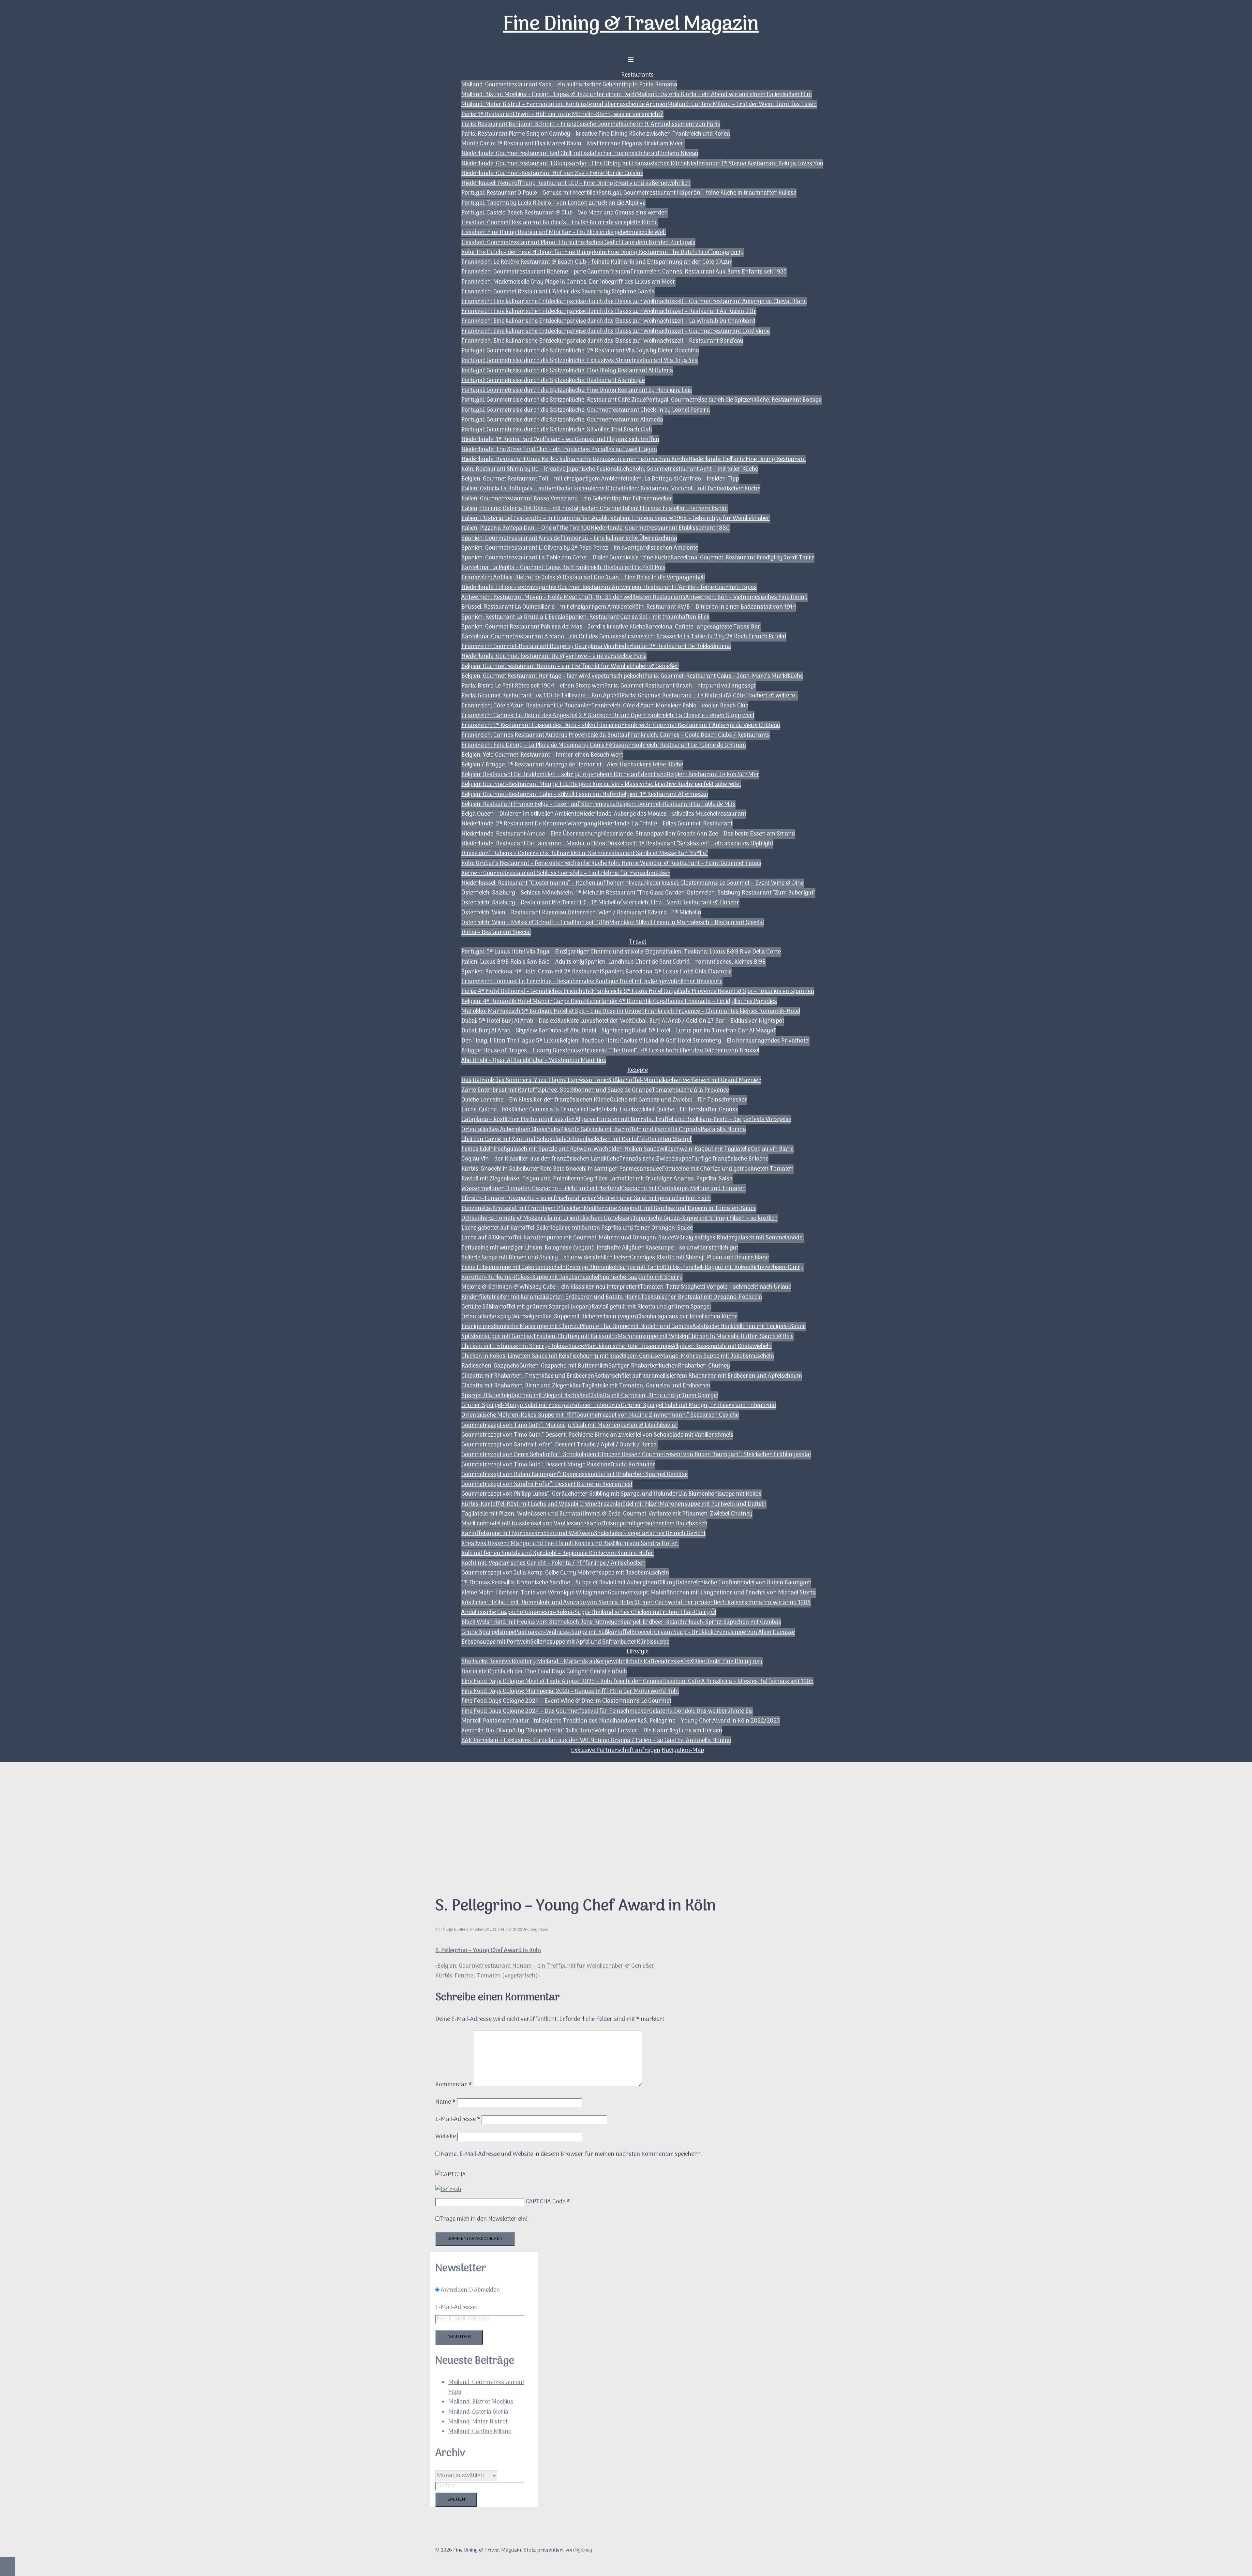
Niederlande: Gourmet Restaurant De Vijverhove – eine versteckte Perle (554, 656)
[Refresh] (448, 2190)
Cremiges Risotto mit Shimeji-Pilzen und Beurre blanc (699, 1258)
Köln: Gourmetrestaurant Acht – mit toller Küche (695, 469)
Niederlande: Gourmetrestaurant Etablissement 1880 (660, 528)
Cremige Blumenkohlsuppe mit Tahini (614, 1268)
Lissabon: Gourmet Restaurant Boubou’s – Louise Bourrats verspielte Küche (559, 223)
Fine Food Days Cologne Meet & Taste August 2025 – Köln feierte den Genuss (562, 1682)
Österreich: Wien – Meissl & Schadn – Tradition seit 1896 (535, 923)
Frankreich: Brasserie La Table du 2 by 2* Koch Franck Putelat (705, 637)
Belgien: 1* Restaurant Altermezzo (663, 795)
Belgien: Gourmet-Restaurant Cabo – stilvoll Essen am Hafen (540, 795)
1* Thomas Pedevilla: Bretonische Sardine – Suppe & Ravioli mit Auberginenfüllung (568, 1583)
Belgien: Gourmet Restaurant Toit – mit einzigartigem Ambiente (544, 479)
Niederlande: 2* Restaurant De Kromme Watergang (529, 824)
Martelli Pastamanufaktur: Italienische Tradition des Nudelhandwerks (552, 1721)
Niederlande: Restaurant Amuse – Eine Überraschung (531, 834)
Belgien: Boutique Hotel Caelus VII (602, 1041)
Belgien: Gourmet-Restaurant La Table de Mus (676, 804)
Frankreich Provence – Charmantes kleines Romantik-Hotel (722, 1011)
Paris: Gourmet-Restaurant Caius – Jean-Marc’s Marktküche (724, 676)
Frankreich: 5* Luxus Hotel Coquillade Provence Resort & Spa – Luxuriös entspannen (703, 992)
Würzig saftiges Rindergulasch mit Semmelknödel (739, 1238)
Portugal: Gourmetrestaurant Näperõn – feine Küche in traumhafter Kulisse (697, 193)
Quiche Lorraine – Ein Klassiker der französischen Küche (536, 1100)
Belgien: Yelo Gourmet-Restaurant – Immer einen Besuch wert (542, 755)
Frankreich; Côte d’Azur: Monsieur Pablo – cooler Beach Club (670, 706)
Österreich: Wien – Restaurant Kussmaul (514, 913)
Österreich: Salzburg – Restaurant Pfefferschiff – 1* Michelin (541, 903)
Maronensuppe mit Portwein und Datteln (713, 1504)
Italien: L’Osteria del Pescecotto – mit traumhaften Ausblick (537, 518)
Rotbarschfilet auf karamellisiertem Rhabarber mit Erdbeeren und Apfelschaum (698, 1376)
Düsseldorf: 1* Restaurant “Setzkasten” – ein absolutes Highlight (690, 844)
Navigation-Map (683, 1750)
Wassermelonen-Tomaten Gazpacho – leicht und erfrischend (541, 1189)
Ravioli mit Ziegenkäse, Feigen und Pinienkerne (522, 1179)
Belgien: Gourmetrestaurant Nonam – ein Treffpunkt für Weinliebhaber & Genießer (570, 666)
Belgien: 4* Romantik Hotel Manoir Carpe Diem (523, 1002)
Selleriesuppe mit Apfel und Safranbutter (584, 1642)
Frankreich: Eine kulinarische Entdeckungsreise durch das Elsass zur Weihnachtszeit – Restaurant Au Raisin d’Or (609, 311)
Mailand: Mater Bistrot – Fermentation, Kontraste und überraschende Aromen (564, 104)
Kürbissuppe (653, 1642)
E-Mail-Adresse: (456, 2308)
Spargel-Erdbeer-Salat (650, 1622)
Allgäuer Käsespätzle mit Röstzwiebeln (722, 1347)
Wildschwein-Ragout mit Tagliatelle (705, 1149)
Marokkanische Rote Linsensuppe (628, 1347)
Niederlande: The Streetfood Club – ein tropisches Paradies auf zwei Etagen (559, 450)
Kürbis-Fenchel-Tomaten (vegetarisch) (487, 1976)
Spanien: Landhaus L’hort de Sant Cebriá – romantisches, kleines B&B (675, 962)
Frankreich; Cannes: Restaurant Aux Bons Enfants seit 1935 (708, 272)
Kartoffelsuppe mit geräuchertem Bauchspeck (647, 1524)
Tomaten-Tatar (660, 1287)
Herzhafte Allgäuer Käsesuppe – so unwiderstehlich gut (666, 1248)
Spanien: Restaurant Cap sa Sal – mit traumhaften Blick (637, 617)
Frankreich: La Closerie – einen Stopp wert (699, 716)
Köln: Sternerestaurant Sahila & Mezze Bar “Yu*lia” (641, 854)
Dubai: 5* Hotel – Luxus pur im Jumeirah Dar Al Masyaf (704, 1031)
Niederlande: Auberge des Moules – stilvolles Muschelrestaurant (663, 814)
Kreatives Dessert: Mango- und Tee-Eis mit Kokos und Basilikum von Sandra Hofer (570, 1544)
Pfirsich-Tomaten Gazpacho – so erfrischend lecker (529, 1199)
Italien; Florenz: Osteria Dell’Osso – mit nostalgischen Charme (541, 509)
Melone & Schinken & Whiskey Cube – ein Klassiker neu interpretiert (551, 1287)
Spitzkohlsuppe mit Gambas (497, 1337)
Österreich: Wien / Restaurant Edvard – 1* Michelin (634, 913)
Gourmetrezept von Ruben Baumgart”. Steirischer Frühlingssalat (727, 1455)
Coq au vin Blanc (772, 1149)
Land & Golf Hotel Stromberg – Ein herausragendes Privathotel (727, 1041)
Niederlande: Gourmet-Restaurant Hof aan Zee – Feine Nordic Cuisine (552, 174)
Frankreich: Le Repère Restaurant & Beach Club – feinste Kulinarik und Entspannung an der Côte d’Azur (597, 262)
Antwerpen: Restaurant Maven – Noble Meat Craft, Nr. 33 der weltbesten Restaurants (573, 597)
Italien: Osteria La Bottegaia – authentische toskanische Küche (542, 489)
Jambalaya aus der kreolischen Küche (688, 1317)
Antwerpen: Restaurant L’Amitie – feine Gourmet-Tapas (684, 588)
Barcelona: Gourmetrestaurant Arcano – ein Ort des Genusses (543, 637)
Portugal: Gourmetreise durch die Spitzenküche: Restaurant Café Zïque (554, 400)
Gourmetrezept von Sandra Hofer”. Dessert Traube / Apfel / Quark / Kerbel (559, 1445)
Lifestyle (638, 1652)
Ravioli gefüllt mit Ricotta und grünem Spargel (651, 1307)
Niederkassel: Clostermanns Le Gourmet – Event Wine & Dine (724, 883)
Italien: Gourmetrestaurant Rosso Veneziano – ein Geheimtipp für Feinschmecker (567, 499)
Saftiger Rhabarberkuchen (643, 1366)
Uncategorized (535, 1930)
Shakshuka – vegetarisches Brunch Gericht (650, 1534)
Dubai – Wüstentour (555, 1061)
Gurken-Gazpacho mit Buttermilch (564, 1366)
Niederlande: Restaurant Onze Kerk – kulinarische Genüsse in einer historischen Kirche (575, 459)
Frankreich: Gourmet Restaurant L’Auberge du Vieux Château (701, 725)
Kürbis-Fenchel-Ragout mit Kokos (707, 1268)
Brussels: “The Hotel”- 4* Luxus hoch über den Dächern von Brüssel (671, 1051)
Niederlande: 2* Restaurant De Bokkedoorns (673, 647)
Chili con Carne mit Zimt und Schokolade (514, 1140)
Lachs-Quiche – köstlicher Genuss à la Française (524, 1110)
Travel (637, 942)
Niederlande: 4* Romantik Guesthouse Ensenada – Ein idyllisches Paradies (680, 1002)
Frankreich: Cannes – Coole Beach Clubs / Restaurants (699, 735)
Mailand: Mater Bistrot (478, 2422)
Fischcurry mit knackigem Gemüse (615, 1356)
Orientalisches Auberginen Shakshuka (511, 1130)
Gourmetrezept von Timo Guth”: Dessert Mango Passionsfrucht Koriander (558, 1465)
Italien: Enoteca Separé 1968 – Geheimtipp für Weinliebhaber (692, 518)
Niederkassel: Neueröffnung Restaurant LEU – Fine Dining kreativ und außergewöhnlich (576, 183)
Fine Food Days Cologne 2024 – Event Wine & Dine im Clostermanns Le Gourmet (566, 1701)
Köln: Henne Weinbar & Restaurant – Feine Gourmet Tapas (684, 863)
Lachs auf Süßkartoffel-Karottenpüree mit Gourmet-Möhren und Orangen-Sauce (568, 1238)
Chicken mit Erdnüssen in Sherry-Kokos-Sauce (523, 1347)
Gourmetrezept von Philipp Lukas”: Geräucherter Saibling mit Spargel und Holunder (570, 1494)
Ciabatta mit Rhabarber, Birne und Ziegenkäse (522, 1386)
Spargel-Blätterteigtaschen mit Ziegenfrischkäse (525, 1396)
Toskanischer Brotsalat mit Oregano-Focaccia (701, 1297)
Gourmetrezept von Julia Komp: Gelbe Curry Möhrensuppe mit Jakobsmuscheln (565, 1573)
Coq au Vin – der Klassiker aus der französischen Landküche (540, 1159)
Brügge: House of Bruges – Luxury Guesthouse (522, 1051)
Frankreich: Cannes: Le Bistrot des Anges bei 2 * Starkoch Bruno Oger (553, 716)
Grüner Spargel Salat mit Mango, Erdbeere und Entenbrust (699, 1406)
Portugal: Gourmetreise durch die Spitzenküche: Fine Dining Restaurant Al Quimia (567, 371)
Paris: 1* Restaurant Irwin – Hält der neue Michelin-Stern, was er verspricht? (562, 115)
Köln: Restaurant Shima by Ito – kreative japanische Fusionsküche (547, 469)
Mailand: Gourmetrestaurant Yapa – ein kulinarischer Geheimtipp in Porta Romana (569, 85)
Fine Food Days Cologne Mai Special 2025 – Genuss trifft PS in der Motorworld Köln (570, 1691)
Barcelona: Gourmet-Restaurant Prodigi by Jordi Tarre (742, 558)
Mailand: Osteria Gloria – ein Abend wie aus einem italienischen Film (724, 95)
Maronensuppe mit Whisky (653, 1337)
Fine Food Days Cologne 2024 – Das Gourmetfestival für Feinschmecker (555, 1711)
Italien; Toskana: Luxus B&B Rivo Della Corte (723, 952)
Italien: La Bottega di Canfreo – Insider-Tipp (682, 479)
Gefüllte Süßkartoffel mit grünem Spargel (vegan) (526, 1307)
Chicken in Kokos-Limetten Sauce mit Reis (515, 1356)
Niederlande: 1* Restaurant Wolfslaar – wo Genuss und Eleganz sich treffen (560, 440)
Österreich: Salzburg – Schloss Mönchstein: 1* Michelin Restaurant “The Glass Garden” (574, 893)
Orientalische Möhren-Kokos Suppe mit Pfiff (519, 1415)
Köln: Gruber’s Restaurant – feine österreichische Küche (534, 863)
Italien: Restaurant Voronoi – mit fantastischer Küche (691, 489)
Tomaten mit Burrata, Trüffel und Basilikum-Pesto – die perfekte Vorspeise (693, 1120)
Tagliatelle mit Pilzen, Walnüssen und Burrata (521, 1514)
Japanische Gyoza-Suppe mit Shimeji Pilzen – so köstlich (705, 1218)
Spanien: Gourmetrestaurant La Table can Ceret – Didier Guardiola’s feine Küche (566, 558)
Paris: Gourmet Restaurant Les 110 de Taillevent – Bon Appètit (541, 696)
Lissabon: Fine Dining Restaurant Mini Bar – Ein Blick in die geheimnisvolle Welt (564, 233)
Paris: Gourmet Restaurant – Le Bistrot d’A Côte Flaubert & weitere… (710, 696)
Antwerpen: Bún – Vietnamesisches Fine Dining (746, 597)
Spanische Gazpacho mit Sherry (641, 1277)
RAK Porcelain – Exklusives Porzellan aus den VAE (526, 1741)
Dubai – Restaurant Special (496, 933)
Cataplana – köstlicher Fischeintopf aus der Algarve (529, 1120)
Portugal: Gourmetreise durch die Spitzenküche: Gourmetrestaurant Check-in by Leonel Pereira (586, 410)
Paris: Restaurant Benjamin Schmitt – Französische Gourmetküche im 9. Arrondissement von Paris (591, 124)
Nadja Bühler (454, 1930)
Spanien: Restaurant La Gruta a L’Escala (513, 617)
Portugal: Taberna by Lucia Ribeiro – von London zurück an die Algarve (553, 203)
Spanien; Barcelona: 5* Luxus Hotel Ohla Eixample (667, 972)
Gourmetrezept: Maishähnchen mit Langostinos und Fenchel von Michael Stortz (712, 1593)
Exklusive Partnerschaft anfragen (616, 1750)
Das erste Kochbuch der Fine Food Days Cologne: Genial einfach (544, 1672)
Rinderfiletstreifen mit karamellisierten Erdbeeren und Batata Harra (551, 1297)
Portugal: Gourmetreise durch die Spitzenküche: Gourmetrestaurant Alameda (562, 420)
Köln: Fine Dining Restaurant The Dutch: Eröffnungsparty (669, 252)
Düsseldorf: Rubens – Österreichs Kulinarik (517, 854)
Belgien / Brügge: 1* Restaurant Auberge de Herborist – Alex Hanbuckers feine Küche (572, 765)
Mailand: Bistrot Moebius (481, 2402)
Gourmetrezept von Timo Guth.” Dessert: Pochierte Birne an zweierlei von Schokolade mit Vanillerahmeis (597, 1435)
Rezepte (638, 1070)
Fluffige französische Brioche (730, 1159)
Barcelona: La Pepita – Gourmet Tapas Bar (517, 568)
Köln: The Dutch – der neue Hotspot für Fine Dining (527, 252)
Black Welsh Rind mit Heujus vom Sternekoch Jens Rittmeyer (541, 1622)
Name (445, 2102)
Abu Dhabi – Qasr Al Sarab (495, 1061)
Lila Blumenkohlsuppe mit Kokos (720, 1494)
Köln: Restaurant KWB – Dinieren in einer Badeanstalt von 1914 (714, 607)
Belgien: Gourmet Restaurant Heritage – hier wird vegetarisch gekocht (553, 676)
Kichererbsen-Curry (777, 1268)
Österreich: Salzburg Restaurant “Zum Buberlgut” (751, 893)
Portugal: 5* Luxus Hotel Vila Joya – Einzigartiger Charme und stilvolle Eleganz (563, 952)
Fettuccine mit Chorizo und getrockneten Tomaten (728, 1169)
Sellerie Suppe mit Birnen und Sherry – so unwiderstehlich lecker (546, 1258)
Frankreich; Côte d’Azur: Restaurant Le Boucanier (526, 706)
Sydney (584, 2550)
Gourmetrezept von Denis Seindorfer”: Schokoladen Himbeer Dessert (552, 1455)
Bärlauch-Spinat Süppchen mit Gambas (730, 1622)
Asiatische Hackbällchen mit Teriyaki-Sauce (749, 1327)
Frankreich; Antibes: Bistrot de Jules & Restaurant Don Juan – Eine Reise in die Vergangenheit (583, 578)
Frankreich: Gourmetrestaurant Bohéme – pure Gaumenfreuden (546, 272)
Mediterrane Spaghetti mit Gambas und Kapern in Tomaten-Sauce (670, 1209)
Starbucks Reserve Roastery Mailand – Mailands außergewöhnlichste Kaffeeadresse (572, 1662)
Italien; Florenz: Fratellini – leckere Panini (674, 509)
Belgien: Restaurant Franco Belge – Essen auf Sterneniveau (539, 804)
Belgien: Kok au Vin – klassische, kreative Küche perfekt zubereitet (656, 785)
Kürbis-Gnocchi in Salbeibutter (501, 1169)
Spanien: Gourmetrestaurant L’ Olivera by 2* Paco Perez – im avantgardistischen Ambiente (580, 548)
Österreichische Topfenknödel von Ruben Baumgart (743, 1583)
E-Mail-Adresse (458, 2119)
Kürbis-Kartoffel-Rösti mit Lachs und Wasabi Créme (529, 1504)
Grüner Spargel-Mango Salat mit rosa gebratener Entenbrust (542, 1406)
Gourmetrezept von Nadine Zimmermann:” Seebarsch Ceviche (658, 1415)
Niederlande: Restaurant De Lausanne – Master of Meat (534, 844)
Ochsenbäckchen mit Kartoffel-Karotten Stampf (629, 1140)
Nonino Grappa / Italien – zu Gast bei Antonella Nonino (661, 1741)
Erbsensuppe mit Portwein (496, 1642)
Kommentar (454, 2085)
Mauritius (593, 1061)
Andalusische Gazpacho (492, 1613)
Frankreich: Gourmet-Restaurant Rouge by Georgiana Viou (538, 647)
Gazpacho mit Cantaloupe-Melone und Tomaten (683, 1189)
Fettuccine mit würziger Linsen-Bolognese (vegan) (528, 1248)
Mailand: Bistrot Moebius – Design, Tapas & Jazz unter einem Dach (549, 95)
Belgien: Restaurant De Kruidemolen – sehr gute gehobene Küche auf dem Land (564, 775)
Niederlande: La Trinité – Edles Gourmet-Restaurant (665, 824)
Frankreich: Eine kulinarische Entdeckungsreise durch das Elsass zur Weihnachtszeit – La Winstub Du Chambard (608, 321)
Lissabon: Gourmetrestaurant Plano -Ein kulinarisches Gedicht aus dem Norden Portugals (578, 243)
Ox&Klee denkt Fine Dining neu (722, 1662)
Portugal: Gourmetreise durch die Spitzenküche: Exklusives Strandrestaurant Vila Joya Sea (580, 361)
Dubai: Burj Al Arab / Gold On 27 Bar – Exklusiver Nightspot (708, 1021)
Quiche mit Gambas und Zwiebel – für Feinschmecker (678, 1100)
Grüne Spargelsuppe (488, 1632)
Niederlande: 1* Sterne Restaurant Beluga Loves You (755, 164)
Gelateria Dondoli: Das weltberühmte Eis (701, 1711)
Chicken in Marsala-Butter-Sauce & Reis (741, 1337)
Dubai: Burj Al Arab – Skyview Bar (505, 1031)
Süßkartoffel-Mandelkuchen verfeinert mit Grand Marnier (685, 1081)
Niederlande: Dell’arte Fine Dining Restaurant (747, 459)
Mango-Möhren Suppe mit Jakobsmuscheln (717, 1356)
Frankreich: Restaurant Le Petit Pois (619, 568)
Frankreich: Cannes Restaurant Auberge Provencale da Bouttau (544, 735)
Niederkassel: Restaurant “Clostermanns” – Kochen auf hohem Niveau (553, 883)
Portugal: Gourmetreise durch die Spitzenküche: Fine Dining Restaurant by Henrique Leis (577, 390)
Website (446, 2137)
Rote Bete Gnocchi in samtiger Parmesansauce (601, 1169)
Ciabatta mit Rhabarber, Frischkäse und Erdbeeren (528, 1376)
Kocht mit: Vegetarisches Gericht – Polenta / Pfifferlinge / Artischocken (553, 1563)
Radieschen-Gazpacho (490, 1366)
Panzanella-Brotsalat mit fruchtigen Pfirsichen (522, 1209)
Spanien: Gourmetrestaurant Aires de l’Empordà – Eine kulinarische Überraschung (569, 538)
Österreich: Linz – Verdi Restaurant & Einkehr (680, 903)
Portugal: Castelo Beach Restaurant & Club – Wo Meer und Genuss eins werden (565, 213)
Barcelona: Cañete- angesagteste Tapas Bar (703, 627)
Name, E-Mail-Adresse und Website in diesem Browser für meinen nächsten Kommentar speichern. (571, 2154)
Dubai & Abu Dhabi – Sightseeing (590, 1031)
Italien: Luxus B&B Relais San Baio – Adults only (523, 962)
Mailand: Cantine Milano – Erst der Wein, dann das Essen (742, 104)
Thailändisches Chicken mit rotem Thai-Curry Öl (653, 1613)
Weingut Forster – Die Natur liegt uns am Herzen (658, 1731)
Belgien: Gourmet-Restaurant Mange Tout (516, 785)
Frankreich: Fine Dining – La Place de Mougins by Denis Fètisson (545, 745)
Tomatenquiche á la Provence (690, 1090)
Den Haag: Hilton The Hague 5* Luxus (510, 1041)
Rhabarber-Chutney (704, 1366)
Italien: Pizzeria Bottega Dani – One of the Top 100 (526, 528)
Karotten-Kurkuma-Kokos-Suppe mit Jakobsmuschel (530, 1277)
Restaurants (637, 75)
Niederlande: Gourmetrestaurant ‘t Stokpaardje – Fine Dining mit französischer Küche (574, 164)
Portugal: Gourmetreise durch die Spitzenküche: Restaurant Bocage (734, 400)
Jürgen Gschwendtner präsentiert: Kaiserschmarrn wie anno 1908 (723, 1603)
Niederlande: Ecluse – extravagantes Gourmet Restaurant (537, 588)
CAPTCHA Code (545, 2202)
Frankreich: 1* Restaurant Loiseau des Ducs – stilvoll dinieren (541, 725)
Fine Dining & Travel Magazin (631, 25)
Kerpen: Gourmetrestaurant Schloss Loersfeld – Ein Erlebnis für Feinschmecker (566, 873)
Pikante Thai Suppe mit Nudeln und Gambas (636, 1327)
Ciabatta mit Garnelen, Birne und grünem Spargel (653, 1396)
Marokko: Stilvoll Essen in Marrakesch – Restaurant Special (686, 923)
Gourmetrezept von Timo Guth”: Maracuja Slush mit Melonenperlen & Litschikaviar (570, 1425)
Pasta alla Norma (723, 1130)
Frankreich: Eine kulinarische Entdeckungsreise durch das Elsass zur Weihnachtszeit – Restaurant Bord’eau (602, 341)
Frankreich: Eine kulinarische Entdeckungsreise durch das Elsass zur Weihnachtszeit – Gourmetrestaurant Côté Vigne (616, 331)
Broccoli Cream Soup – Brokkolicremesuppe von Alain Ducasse (713, 1632)
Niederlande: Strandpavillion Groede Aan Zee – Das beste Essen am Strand (698, 834)
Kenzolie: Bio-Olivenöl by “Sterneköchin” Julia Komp (528, 1731)
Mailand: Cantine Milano (480, 2432)
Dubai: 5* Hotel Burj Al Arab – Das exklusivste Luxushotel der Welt (547, 1021)
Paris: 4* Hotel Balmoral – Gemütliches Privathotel (527, 992)
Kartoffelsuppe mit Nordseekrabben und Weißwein (528, 1534)
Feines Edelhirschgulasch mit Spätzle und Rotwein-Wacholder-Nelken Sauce (560, 1149)
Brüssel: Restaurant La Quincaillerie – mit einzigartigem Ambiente (547, 607)
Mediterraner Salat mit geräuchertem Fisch (654, 1199)
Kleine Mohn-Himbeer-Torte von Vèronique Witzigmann (535, 1593)
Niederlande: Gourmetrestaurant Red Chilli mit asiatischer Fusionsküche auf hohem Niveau (580, 154)
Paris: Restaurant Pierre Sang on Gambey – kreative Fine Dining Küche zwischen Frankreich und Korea (596, 134)
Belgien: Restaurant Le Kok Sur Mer (713, 775)
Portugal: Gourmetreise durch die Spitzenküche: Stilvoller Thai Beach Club (557, 430)
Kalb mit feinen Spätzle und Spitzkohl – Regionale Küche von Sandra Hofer (558, 1554)
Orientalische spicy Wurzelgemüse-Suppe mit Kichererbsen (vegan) (550, 1317)
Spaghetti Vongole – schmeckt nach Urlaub (736, 1287)
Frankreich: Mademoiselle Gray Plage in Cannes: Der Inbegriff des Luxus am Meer (568, 282)
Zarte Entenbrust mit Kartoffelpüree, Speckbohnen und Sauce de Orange (557, 1090)
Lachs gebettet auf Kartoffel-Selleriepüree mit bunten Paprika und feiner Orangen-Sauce (577, 1228)
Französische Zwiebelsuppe (655, 1159)
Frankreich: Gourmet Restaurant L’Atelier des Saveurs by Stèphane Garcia (558, 292)
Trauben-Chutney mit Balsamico (575, 1337)
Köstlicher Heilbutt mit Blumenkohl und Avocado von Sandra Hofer (548, 1603)
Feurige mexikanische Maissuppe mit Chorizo (521, 1327)
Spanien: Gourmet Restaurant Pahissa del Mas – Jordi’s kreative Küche (553, 627)
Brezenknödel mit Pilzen (628, 1504)
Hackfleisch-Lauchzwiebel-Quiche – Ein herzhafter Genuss (662, 1110)
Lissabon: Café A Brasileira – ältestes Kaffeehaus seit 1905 (738, 1682)
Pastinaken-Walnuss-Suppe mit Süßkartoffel (573, 1632)
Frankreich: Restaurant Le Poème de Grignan (687, 745)
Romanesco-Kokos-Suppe (557, 1613)
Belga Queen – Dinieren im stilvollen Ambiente (520, 814)
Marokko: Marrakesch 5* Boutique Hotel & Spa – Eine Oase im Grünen (553, 1011)
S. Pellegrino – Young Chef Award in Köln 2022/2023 (712, 1721)
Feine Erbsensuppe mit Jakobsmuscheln (514, 1268)
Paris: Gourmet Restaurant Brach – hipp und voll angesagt (680, 686)
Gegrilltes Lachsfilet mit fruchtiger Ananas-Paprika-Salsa (658, 1179)
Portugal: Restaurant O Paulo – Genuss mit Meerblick (530, 193)
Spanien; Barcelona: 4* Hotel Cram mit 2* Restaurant (531, 972)
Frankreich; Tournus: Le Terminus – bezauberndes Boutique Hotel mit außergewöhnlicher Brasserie (592, 982)
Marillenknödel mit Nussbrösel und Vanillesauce (524, 1524)
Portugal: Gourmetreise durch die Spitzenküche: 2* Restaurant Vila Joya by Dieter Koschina (580, 351)
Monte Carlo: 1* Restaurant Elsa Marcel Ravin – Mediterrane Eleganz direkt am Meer (573, 144)
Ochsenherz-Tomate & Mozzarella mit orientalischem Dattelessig (547, 1218)
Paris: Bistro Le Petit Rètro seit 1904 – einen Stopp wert (533, 686)
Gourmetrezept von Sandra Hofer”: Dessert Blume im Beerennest (547, 1484)
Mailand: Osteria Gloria (478, 2412)
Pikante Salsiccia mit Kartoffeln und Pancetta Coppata (630, 1130)
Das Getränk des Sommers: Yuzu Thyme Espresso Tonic (535, 1081)
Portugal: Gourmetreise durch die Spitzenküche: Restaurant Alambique (553, 381)
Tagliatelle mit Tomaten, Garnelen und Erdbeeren (646, 1386)
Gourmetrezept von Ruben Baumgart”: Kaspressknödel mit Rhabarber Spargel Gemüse (574, 1475)
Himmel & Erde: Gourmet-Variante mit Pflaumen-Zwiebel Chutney (666, 1514)
